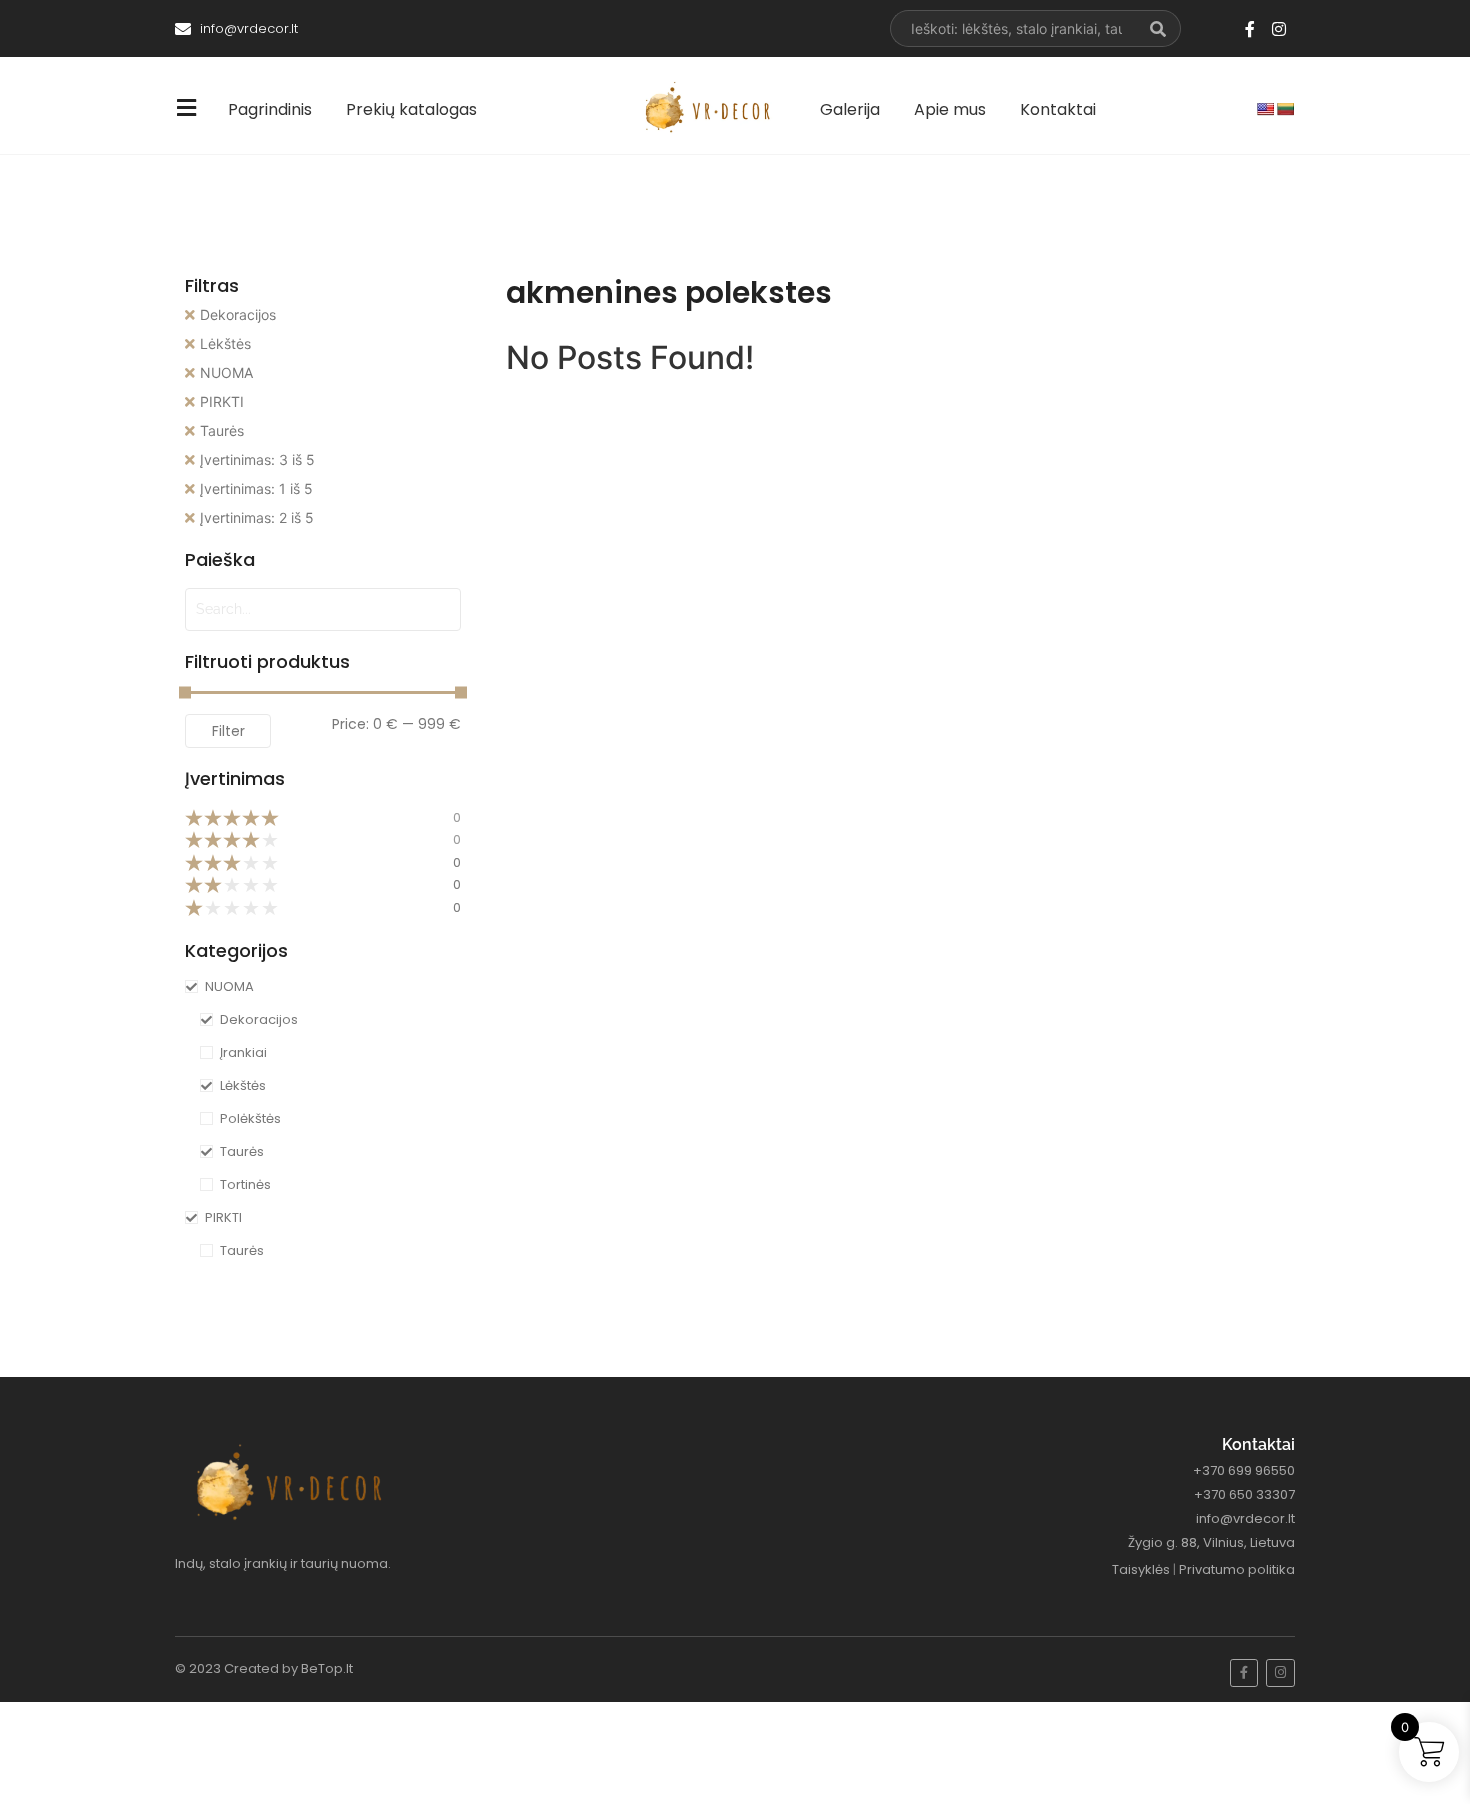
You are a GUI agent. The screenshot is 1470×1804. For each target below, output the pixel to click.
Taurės (222, 430)
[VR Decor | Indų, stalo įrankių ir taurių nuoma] (712, 107)
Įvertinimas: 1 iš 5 (256, 488)
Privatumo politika (1237, 1569)
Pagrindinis (270, 109)
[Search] (1158, 28)
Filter (228, 731)
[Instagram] (1279, 29)
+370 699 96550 (1244, 1470)
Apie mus (950, 109)
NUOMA (226, 372)
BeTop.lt (327, 1668)
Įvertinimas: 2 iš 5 (257, 517)
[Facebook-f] (1250, 29)
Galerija (850, 109)
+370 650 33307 (1244, 1494)
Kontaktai (1058, 109)
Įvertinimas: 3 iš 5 (257, 459)
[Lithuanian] (1285, 109)
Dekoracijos (238, 314)
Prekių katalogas (411, 109)
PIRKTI (222, 401)
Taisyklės (1141, 1569)
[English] (1265, 109)
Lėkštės (225, 343)
